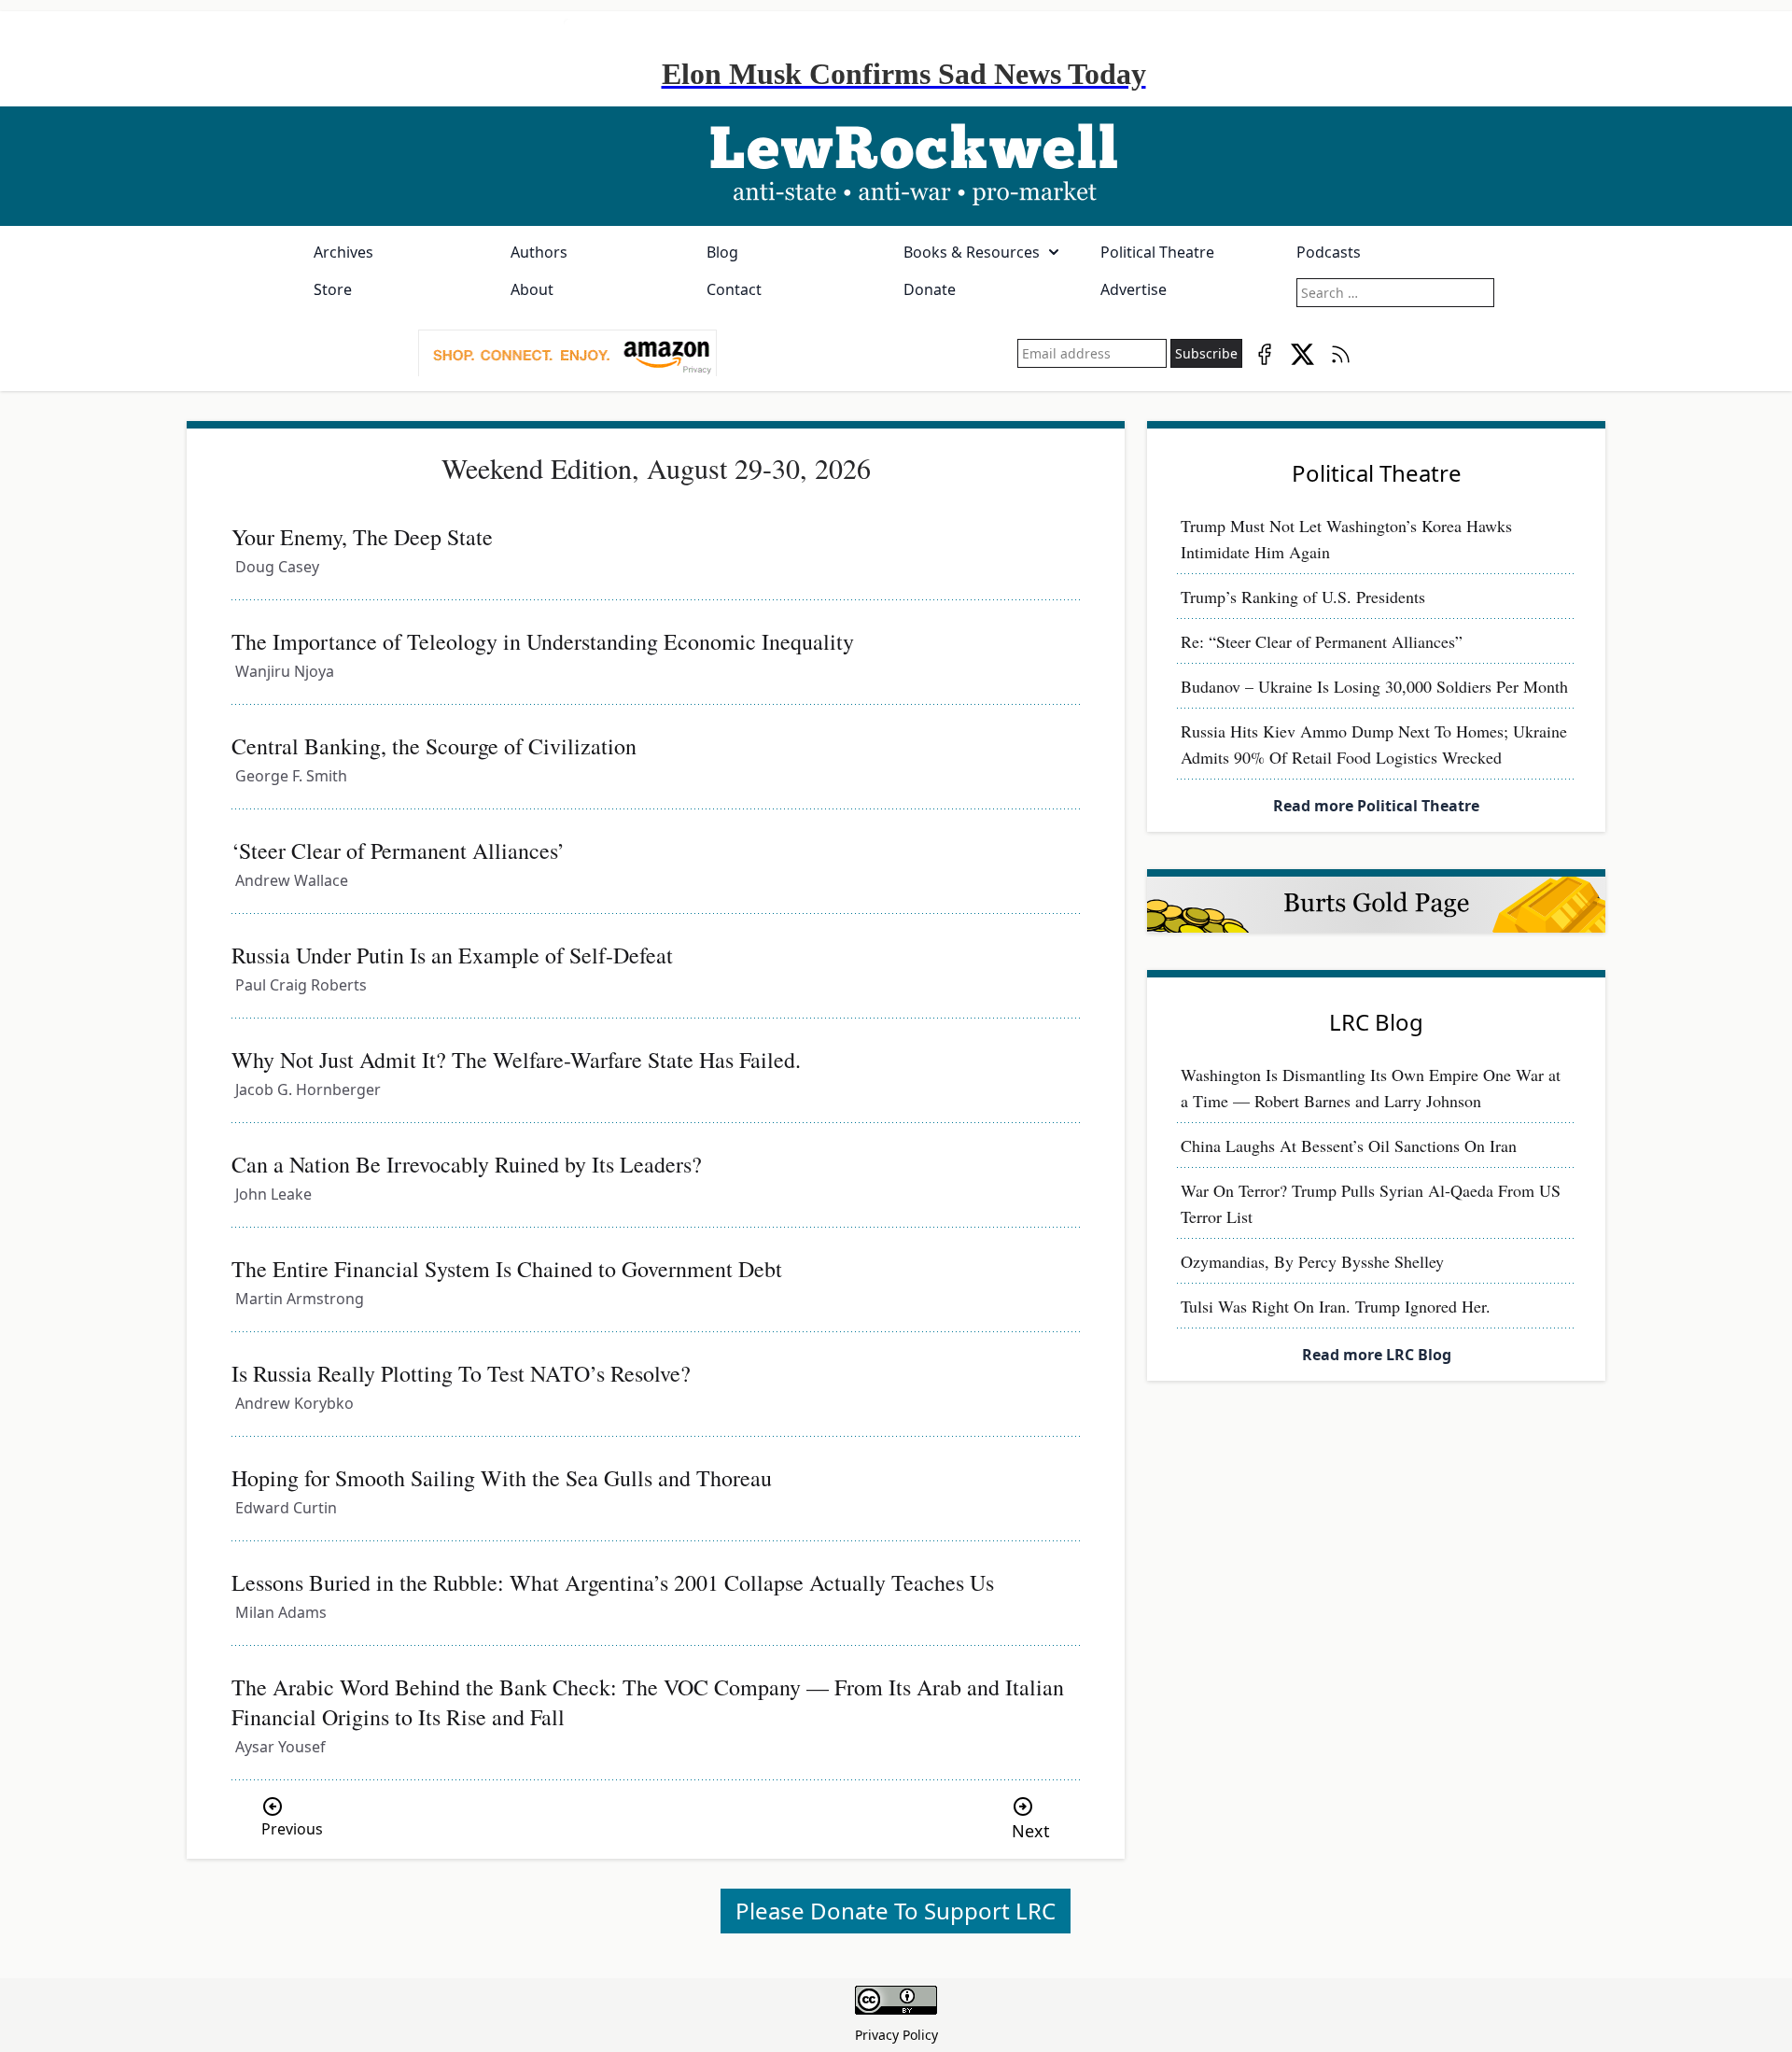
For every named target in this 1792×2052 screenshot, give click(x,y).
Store (333, 289)
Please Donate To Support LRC (896, 1911)
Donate (930, 289)
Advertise (1134, 289)
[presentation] (567, 354)
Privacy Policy (896, 2035)
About (532, 289)
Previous (292, 1829)
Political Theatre (1157, 252)
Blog (722, 252)
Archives (343, 252)
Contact (734, 289)
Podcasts (1329, 252)
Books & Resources (972, 252)
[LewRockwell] (896, 166)
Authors (539, 252)
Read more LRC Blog (1377, 1355)
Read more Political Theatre (1376, 806)
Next (1031, 1831)
